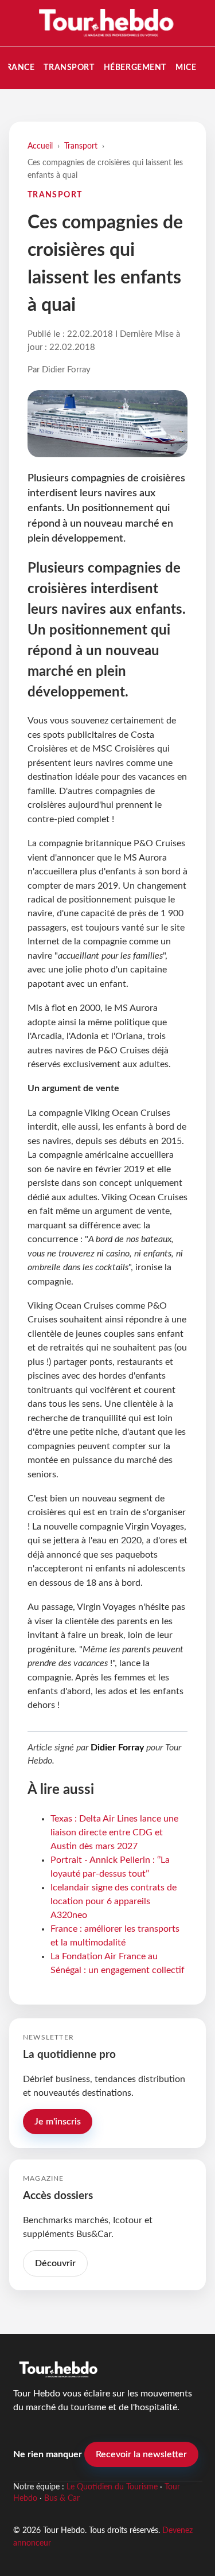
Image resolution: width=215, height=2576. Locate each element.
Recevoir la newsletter (141, 2454)
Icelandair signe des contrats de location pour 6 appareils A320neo (114, 1901)
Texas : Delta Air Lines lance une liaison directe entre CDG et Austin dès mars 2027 (114, 1832)
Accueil (40, 146)
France (18, 67)
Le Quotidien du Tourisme (112, 2487)
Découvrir (55, 2263)
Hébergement (135, 67)
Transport (69, 67)
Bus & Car (62, 2499)
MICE (186, 67)
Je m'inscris (58, 2122)
